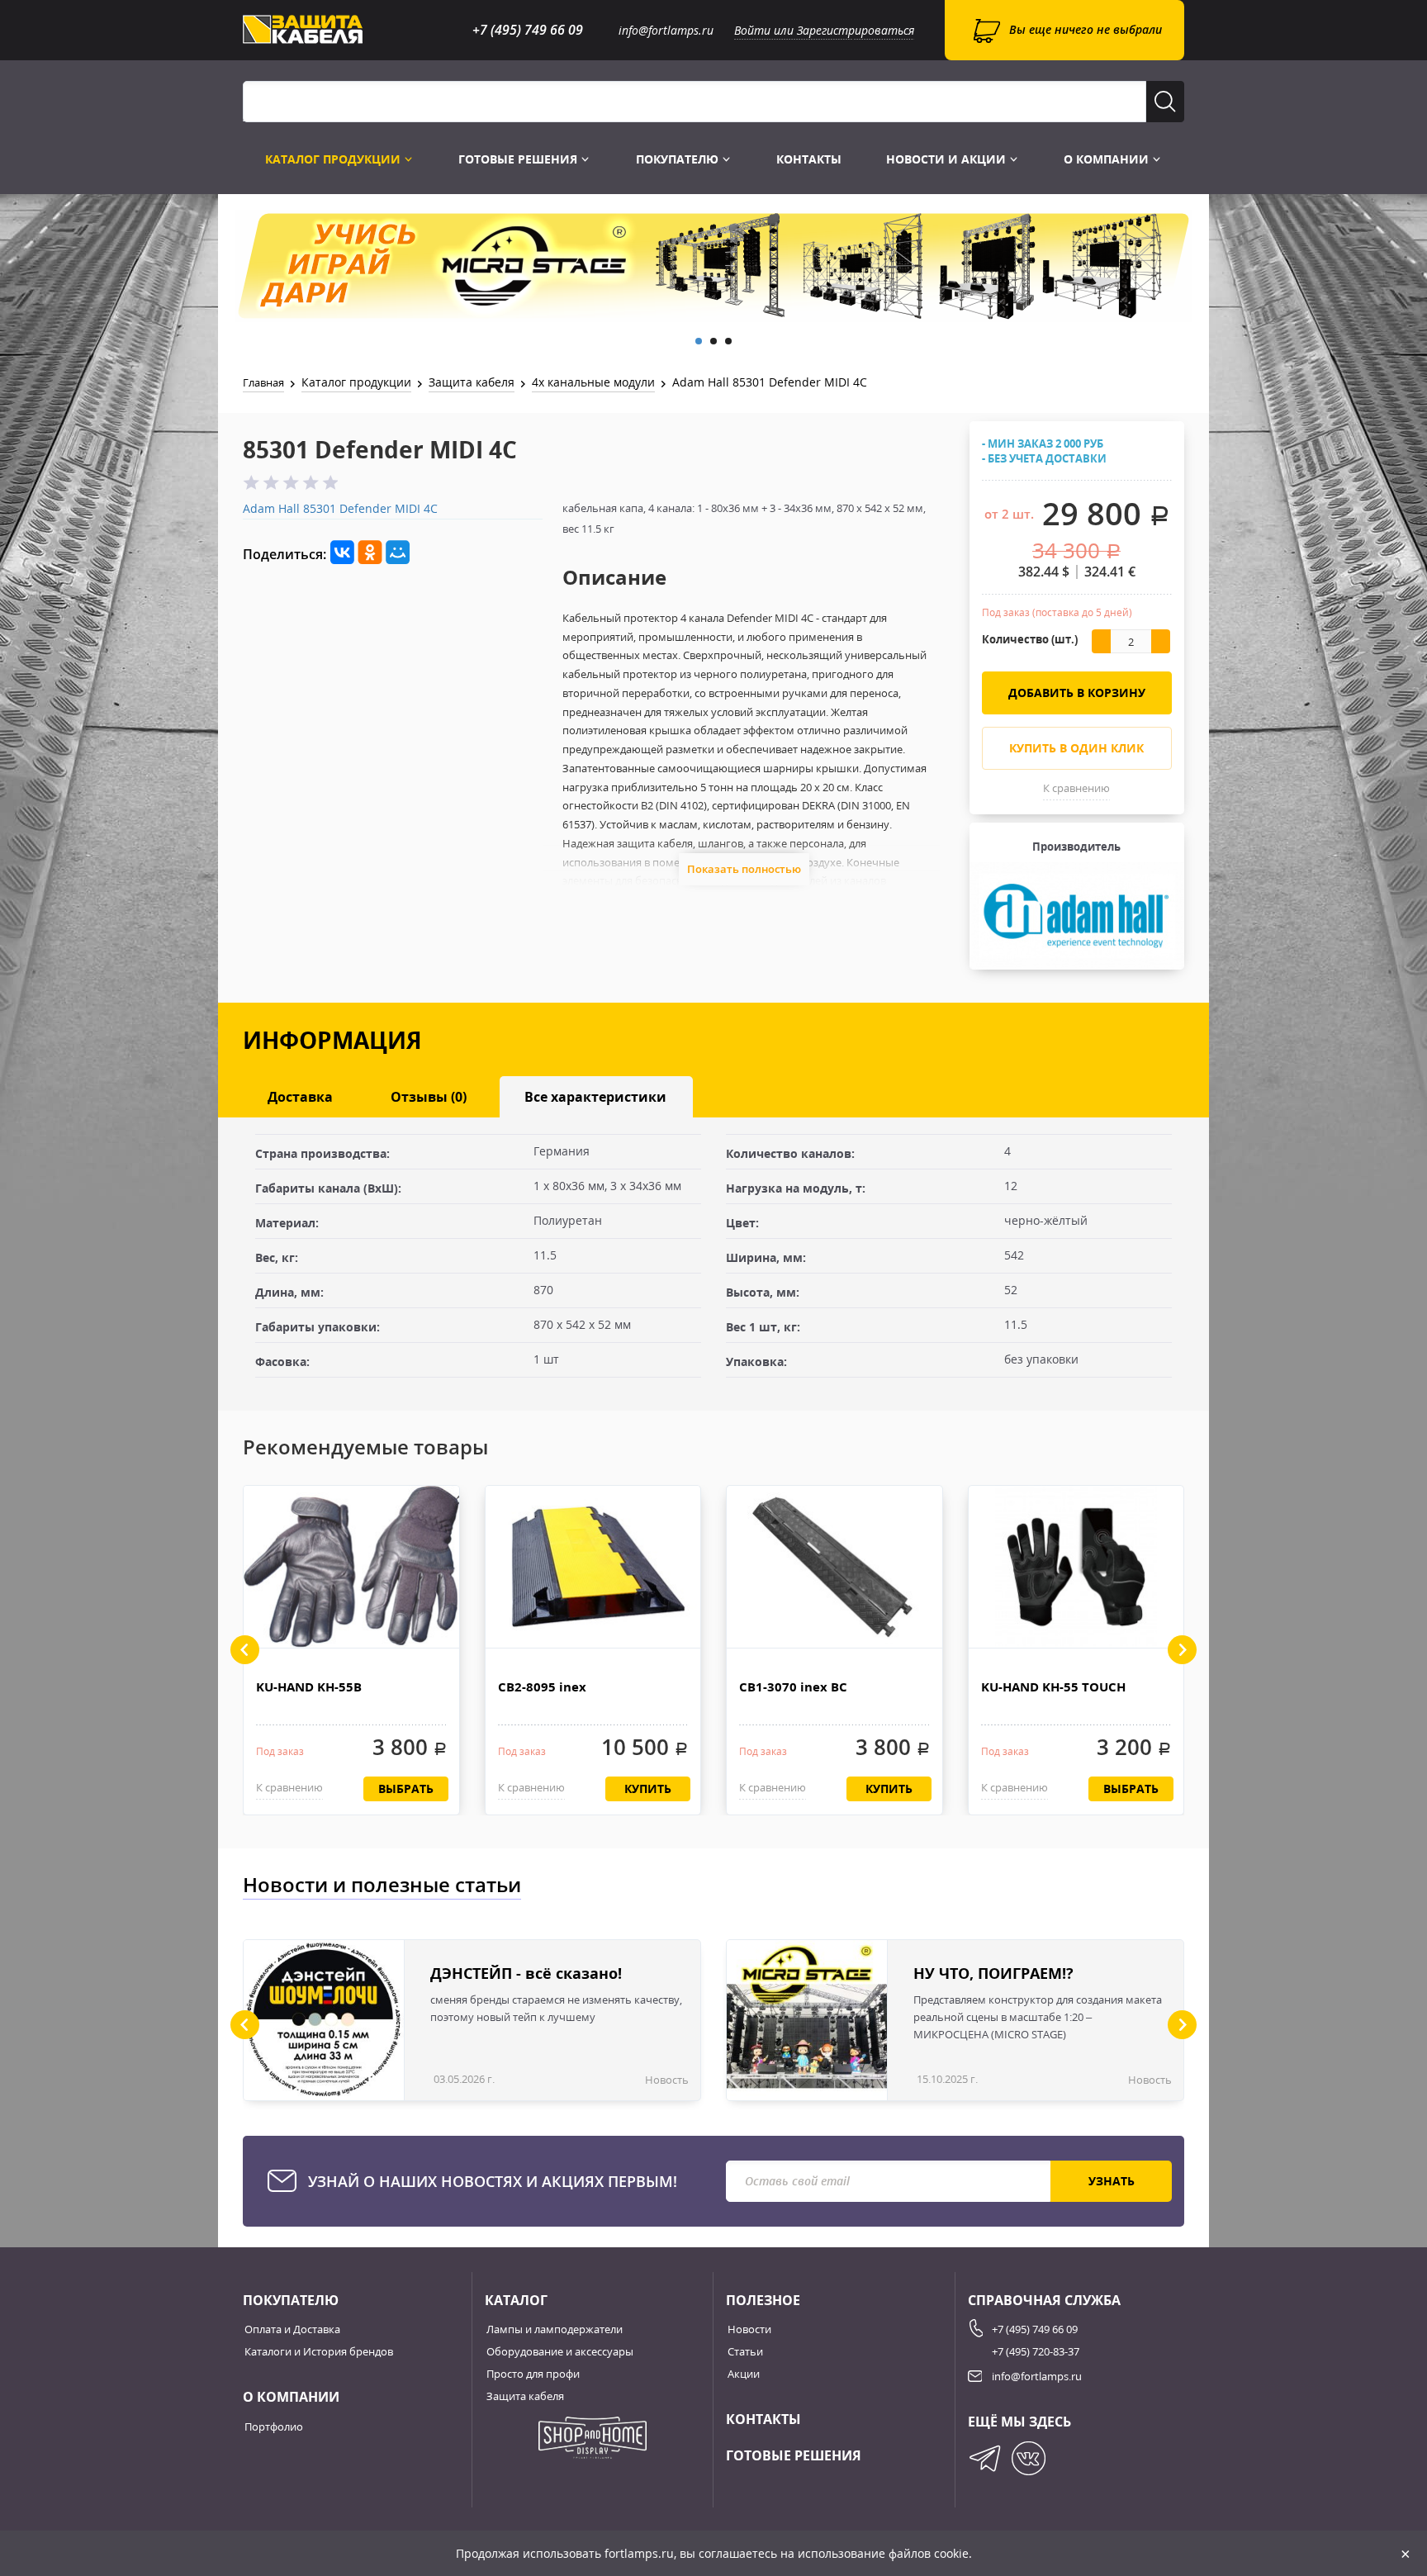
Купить (648, 1788)
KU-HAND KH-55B (309, 1686)
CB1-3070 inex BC (793, 1686)
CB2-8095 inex (542, 1686)
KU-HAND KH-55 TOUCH (1053, 1686)
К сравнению (1076, 788)
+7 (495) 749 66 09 (528, 30)
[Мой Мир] (398, 553)
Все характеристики (595, 1097)
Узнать (1112, 2181)
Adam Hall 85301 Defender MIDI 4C (340, 508)
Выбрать (406, 1788)
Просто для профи (533, 2374)
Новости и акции (948, 159)
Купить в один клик (1076, 748)
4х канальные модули (593, 382)
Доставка (300, 1097)
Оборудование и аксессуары (560, 2351)
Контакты (809, 159)
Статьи (745, 2351)
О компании (1108, 159)
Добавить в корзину (1077, 693)
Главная (263, 382)
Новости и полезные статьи (382, 1884)
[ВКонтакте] (342, 553)
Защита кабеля (472, 382)
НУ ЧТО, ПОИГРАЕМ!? (993, 1973)
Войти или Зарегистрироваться (824, 30)
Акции (744, 2374)
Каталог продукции (334, 159)
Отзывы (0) (429, 1097)
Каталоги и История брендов (319, 2351)
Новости (749, 2329)
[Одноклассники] (370, 553)
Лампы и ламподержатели (555, 2329)
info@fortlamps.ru (666, 30)
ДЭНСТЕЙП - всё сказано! (526, 1973)
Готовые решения (519, 159)
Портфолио (274, 2427)
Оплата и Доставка (292, 2329)
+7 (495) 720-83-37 (1036, 2351)
